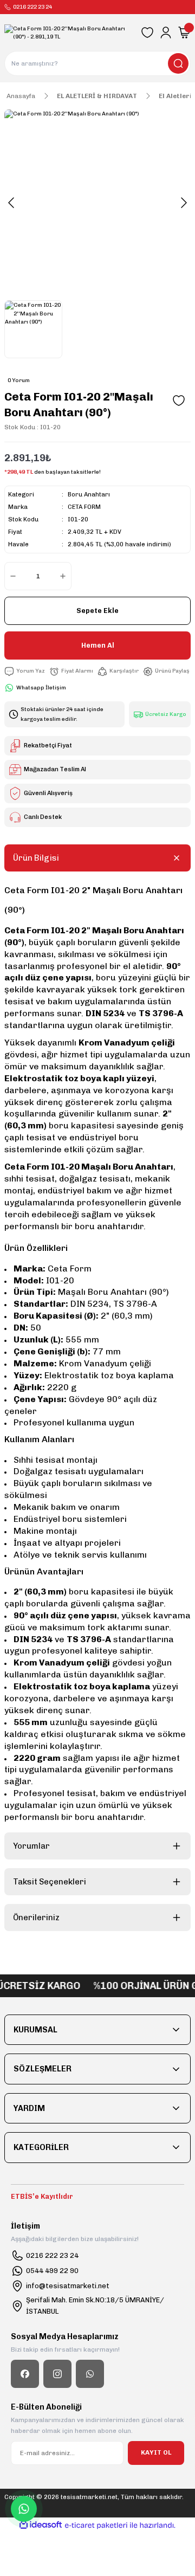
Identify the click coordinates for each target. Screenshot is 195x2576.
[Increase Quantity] (65, 576)
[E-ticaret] (96, 2525)
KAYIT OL (156, 2452)
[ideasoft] (41, 2525)
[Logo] (68, 33)
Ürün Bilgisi (36, 858)
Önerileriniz (36, 1918)
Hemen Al (98, 645)
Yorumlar (31, 1846)
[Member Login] (166, 33)
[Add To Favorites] (179, 401)
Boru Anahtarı (89, 495)
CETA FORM (84, 507)
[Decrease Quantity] (11, 576)
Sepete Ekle (97, 611)
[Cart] (184, 33)
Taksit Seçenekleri (50, 1882)
